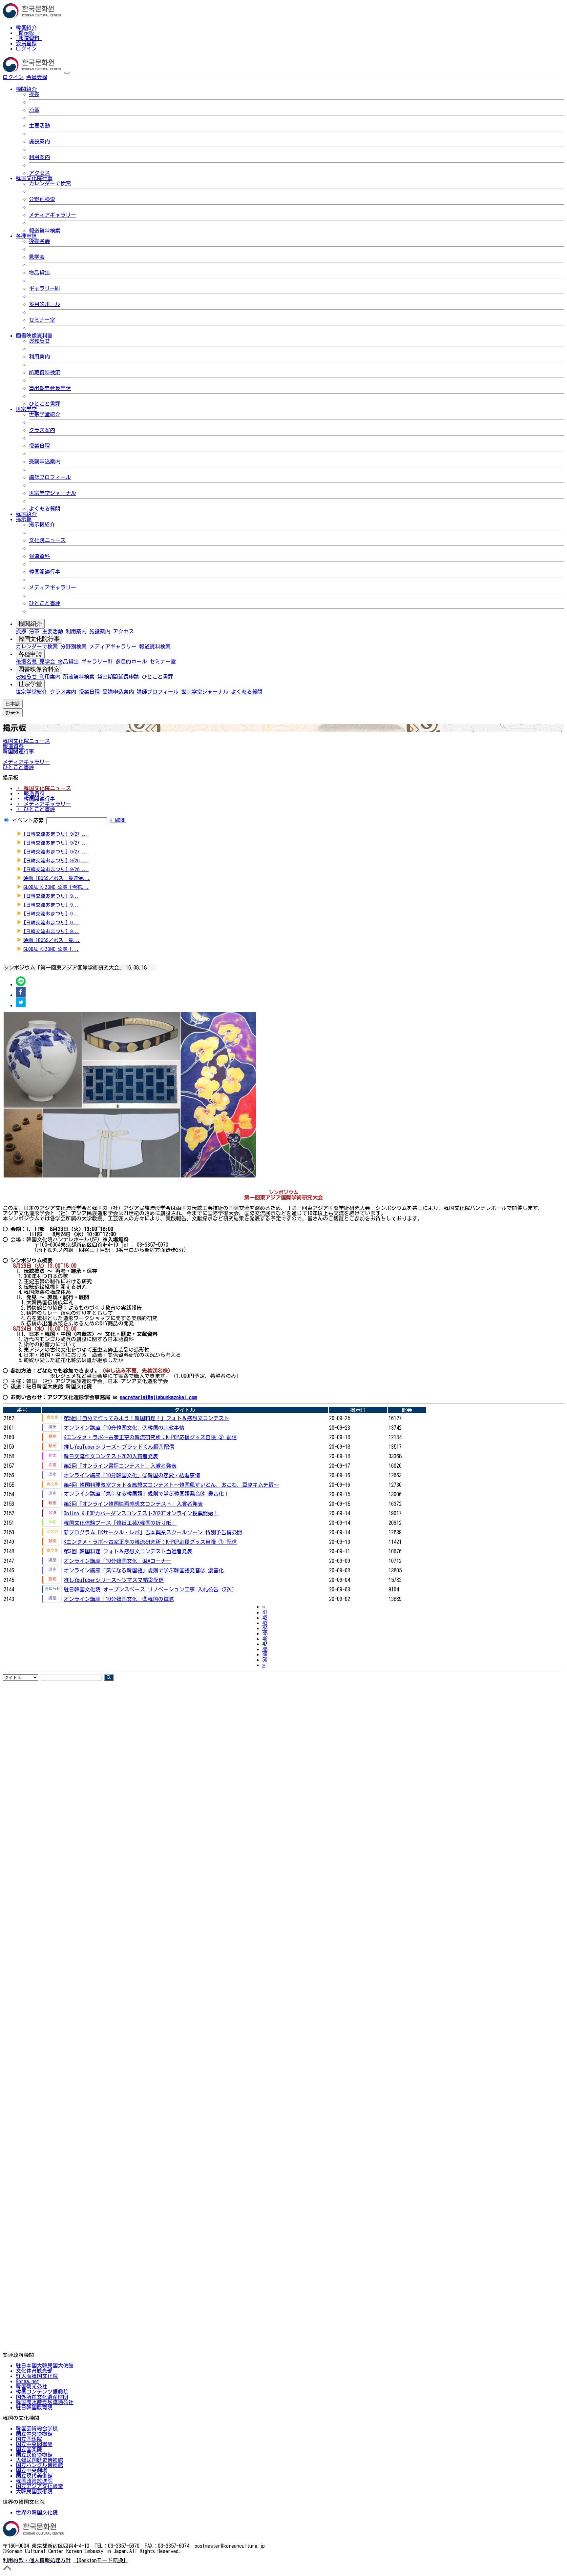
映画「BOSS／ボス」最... (52, 940)
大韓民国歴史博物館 (39, 2460)
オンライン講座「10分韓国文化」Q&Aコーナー (117, 1561)
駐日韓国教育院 (34, 2407)
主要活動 (39, 126)
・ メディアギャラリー (43, 804)
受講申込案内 (45, 461)
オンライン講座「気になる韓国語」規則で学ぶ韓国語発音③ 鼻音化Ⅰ (146, 1494)
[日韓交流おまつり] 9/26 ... (56, 860)
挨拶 (34, 94)
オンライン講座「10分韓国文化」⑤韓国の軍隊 (119, 1599)
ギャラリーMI (45, 288)
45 (265, 1633)
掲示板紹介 (42, 524)
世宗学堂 (30, 684)
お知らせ (39, 341)
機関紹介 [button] (26, 89)
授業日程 (39, 446)
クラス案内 (42, 430)
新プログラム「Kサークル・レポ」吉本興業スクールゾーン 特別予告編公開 (153, 1532)
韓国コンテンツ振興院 (42, 2392)
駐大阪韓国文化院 (37, 2376)
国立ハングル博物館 (39, 2465)
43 (265, 1623)
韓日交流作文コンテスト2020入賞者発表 (111, 1456)
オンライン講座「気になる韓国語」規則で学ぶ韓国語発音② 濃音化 (144, 1570)
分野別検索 (42, 199)
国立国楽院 (29, 2449)
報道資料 (29, 38)
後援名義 (39, 241)
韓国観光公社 (31, 2386)
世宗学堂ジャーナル (52, 493)
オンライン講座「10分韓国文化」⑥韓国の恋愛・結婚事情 (132, 1475)
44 (265, 1628)
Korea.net (27, 2381)
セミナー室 (42, 320)
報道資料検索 (45, 231)
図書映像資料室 (39, 669)
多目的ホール (45, 304)
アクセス (39, 173)
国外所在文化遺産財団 (42, 2397)
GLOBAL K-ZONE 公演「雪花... (56, 887)
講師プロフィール (50, 477)
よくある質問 (45, 509)
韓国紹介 (26, 28)
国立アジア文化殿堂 (39, 2486)
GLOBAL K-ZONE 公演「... (51, 949)
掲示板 (26, 33)
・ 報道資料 (30, 793)
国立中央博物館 (34, 2434)
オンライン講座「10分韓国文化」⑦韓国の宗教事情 (124, 1428)
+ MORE (118, 820)
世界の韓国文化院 (37, 2512)
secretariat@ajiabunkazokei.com (158, 1397)
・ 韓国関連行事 (35, 799)
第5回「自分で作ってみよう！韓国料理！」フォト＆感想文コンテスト (146, 1418)
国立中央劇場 (31, 2470)
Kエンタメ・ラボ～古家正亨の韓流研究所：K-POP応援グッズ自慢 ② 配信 (150, 1437)
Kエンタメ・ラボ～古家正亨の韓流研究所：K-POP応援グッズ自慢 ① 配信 (150, 1542)
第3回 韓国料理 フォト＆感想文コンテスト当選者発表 (128, 1551)
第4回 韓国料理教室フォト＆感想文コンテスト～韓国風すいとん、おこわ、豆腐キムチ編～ (171, 1485)
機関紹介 (30, 624)
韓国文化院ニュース (26, 741)
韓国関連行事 (45, 572)
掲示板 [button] (24, 519)
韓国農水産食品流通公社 (45, 2402)
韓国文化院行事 (39, 639)
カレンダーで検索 (50, 183)
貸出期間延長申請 (50, 388)
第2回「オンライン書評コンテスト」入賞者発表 (120, 1466)
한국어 (58, 77)
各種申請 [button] (26, 236)
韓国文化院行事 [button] (34, 178)
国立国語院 (29, 2439)
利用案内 (39, 157)
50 (265, 1660)
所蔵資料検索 (45, 372)
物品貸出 (39, 273)
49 (265, 1654)
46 (265, 1639)
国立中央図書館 (34, 2444)
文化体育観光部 (34, 2371)
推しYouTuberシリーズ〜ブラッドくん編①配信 (119, 1447)
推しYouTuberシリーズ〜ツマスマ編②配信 (114, 1580)
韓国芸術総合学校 (37, 2428)
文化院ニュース (47, 540)
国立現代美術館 (34, 2476)
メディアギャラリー (52, 215)
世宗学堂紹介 (45, 414)
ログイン (26, 49)
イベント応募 (28, 820)
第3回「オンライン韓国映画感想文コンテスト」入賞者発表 (133, 1504)
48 (265, 1649)
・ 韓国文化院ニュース (43, 788)
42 (265, 1618)
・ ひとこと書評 (35, 809)
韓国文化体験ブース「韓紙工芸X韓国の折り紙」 (120, 1523)
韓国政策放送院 (34, 2481)
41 (265, 1612)
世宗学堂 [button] (26, 409)
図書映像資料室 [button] (34, 336)
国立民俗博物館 (34, 2455)
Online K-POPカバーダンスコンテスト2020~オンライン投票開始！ (141, 1513)
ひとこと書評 (45, 404)
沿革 (34, 110)
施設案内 (39, 141)
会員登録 (26, 43)
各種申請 (30, 654)
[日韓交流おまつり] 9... (51, 896)
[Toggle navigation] (67, 73)
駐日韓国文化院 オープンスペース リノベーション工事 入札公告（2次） (150, 1589)
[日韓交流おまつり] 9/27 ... (56, 834)
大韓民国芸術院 (34, 2491)
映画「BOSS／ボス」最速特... (57, 878)
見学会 (37, 257)
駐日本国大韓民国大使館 (45, 2365)
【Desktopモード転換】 (101, 2560)
